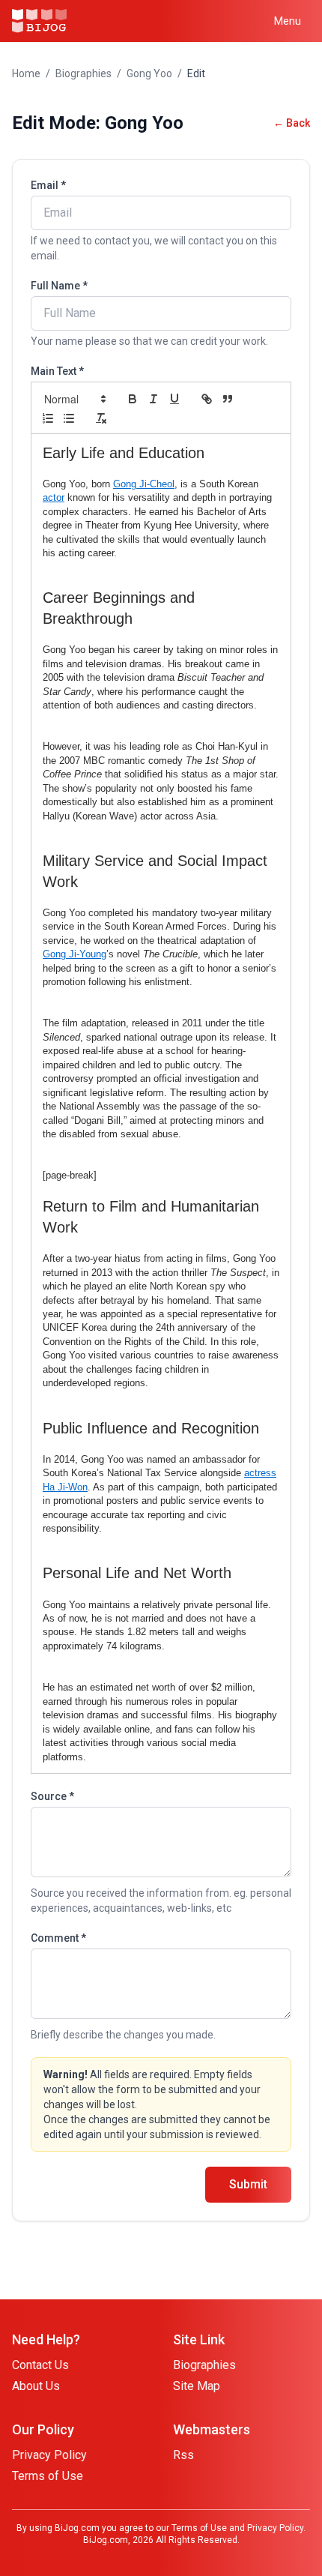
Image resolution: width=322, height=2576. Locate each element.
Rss (183, 2455)
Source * (52, 1796)
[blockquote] (228, 399)
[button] (74, 399)
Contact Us (40, 2365)
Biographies (83, 73)
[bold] (133, 399)
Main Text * (57, 371)
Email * (48, 185)
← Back (292, 123)
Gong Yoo (149, 73)
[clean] (101, 418)
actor (54, 497)
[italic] (154, 399)
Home (26, 73)
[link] (207, 399)
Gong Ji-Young (75, 954)
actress (260, 1473)
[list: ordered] (48, 418)
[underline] (174, 399)
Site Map (197, 2386)
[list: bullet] (69, 418)
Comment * (58, 1938)
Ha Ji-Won (65, 1487)
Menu (288, 21)
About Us (36, 2386)
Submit (248, 2184)
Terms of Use (48, 2476)
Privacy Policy (49, 2455)
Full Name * (59, 286)
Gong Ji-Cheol (144, 484)
